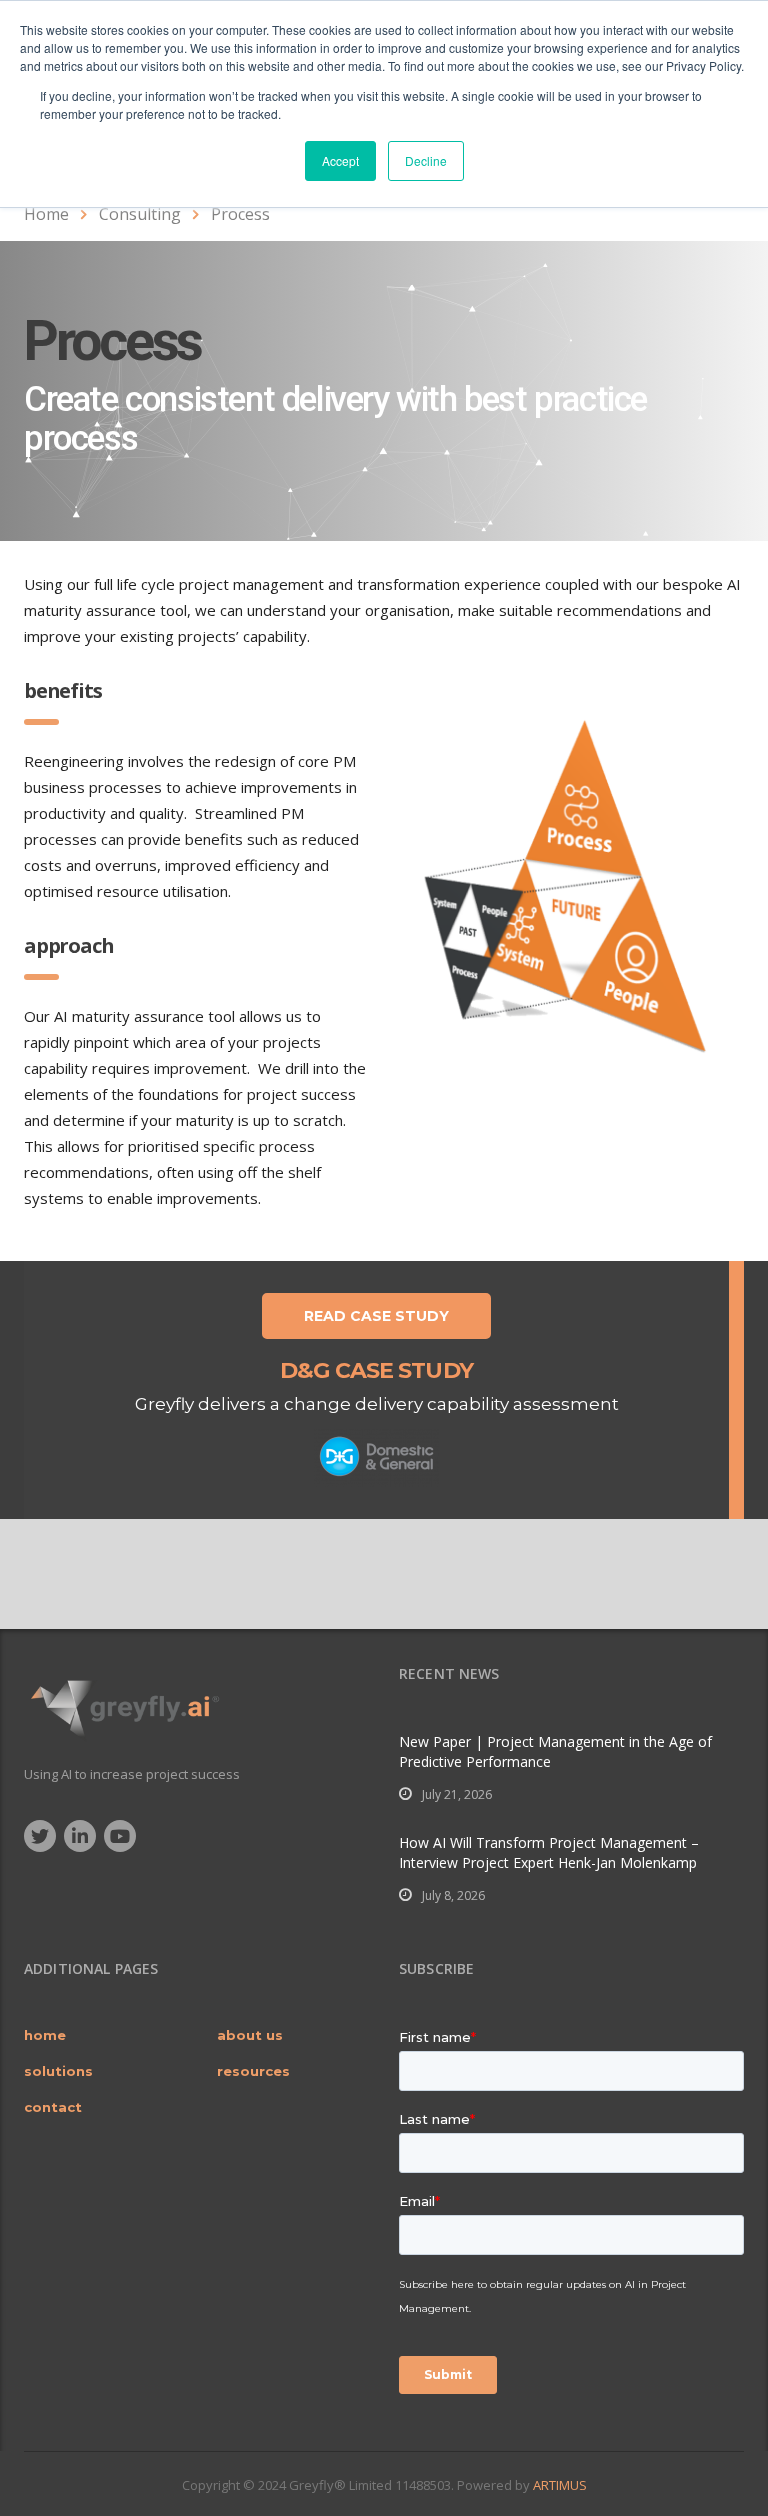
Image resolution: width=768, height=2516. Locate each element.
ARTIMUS (560, 2485)
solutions (58, 2071)
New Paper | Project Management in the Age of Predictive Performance (555, 1751)
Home (46, 214)
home (45, 2035)
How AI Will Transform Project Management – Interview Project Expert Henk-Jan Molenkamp (549, 1852)
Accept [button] (340, 160)
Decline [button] (426, 160)
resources (253, 2071)
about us (250, 2035)
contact (53, 2107)
